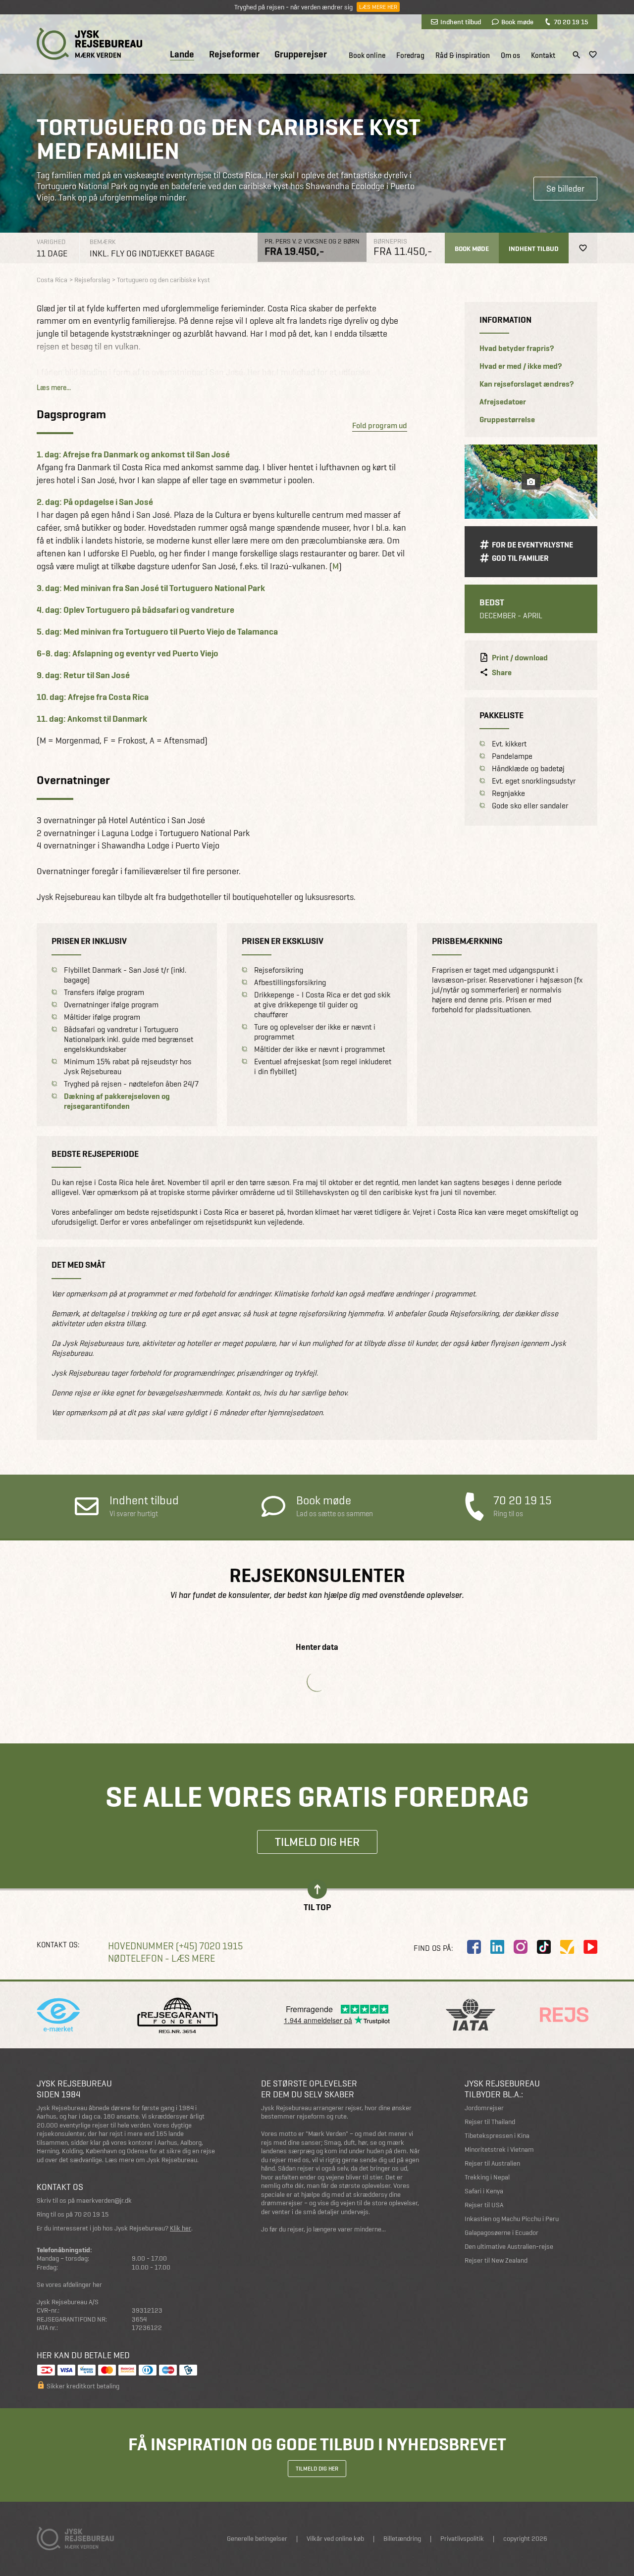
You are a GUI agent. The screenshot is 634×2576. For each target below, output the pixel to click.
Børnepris (390, 241)
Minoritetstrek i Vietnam (499, 2150)
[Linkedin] (497, 1947)
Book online (367, 55)
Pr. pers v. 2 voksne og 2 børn (312, 241)
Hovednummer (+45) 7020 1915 (175, 1946)
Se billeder (565, 188)
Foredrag (410, 55)
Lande (182, 55)
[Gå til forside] (89, 44)
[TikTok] (544, 1947)
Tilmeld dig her (317, 1842)
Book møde (517, 22)
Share (502, 673)
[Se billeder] (531, 482)
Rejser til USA (484, 2205)
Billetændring (402, 2539)
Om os (510, 55)
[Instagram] (521, 1947)
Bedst (492, 602)
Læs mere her (378, 7)
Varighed (51, 242)
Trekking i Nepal (487, 2177)
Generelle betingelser (257, 2539)
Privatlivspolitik (462, 2539)
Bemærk (103, 242)
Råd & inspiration (463, 55)
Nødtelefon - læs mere (161, 1958)
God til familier (520, 558)
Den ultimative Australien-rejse (509, 2247)
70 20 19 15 (571, 22)
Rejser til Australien (492, 2163)
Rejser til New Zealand (496, 2260)
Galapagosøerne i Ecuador (502, 2233)
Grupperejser (301, 54)
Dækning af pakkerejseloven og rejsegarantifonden (117, 1101)
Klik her (181, 2228)
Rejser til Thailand (490, 2122)
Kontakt (543, 55)
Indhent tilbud (461, 22)
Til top (317, 1907)
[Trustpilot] (567, 1947)
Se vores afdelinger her (69, 2285)
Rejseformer (234, 54)
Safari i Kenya (484, 2191)
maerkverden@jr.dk (104, 2201)
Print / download (520, 658)
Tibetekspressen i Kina (497, 2136)
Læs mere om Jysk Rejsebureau (151, 2160)
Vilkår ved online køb (335, 2539)
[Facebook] (474, 1947)
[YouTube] (590, 1947)
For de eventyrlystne (532, 545)
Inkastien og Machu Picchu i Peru (512, 2219)
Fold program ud (380, 425)
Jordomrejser (484, 2108)
